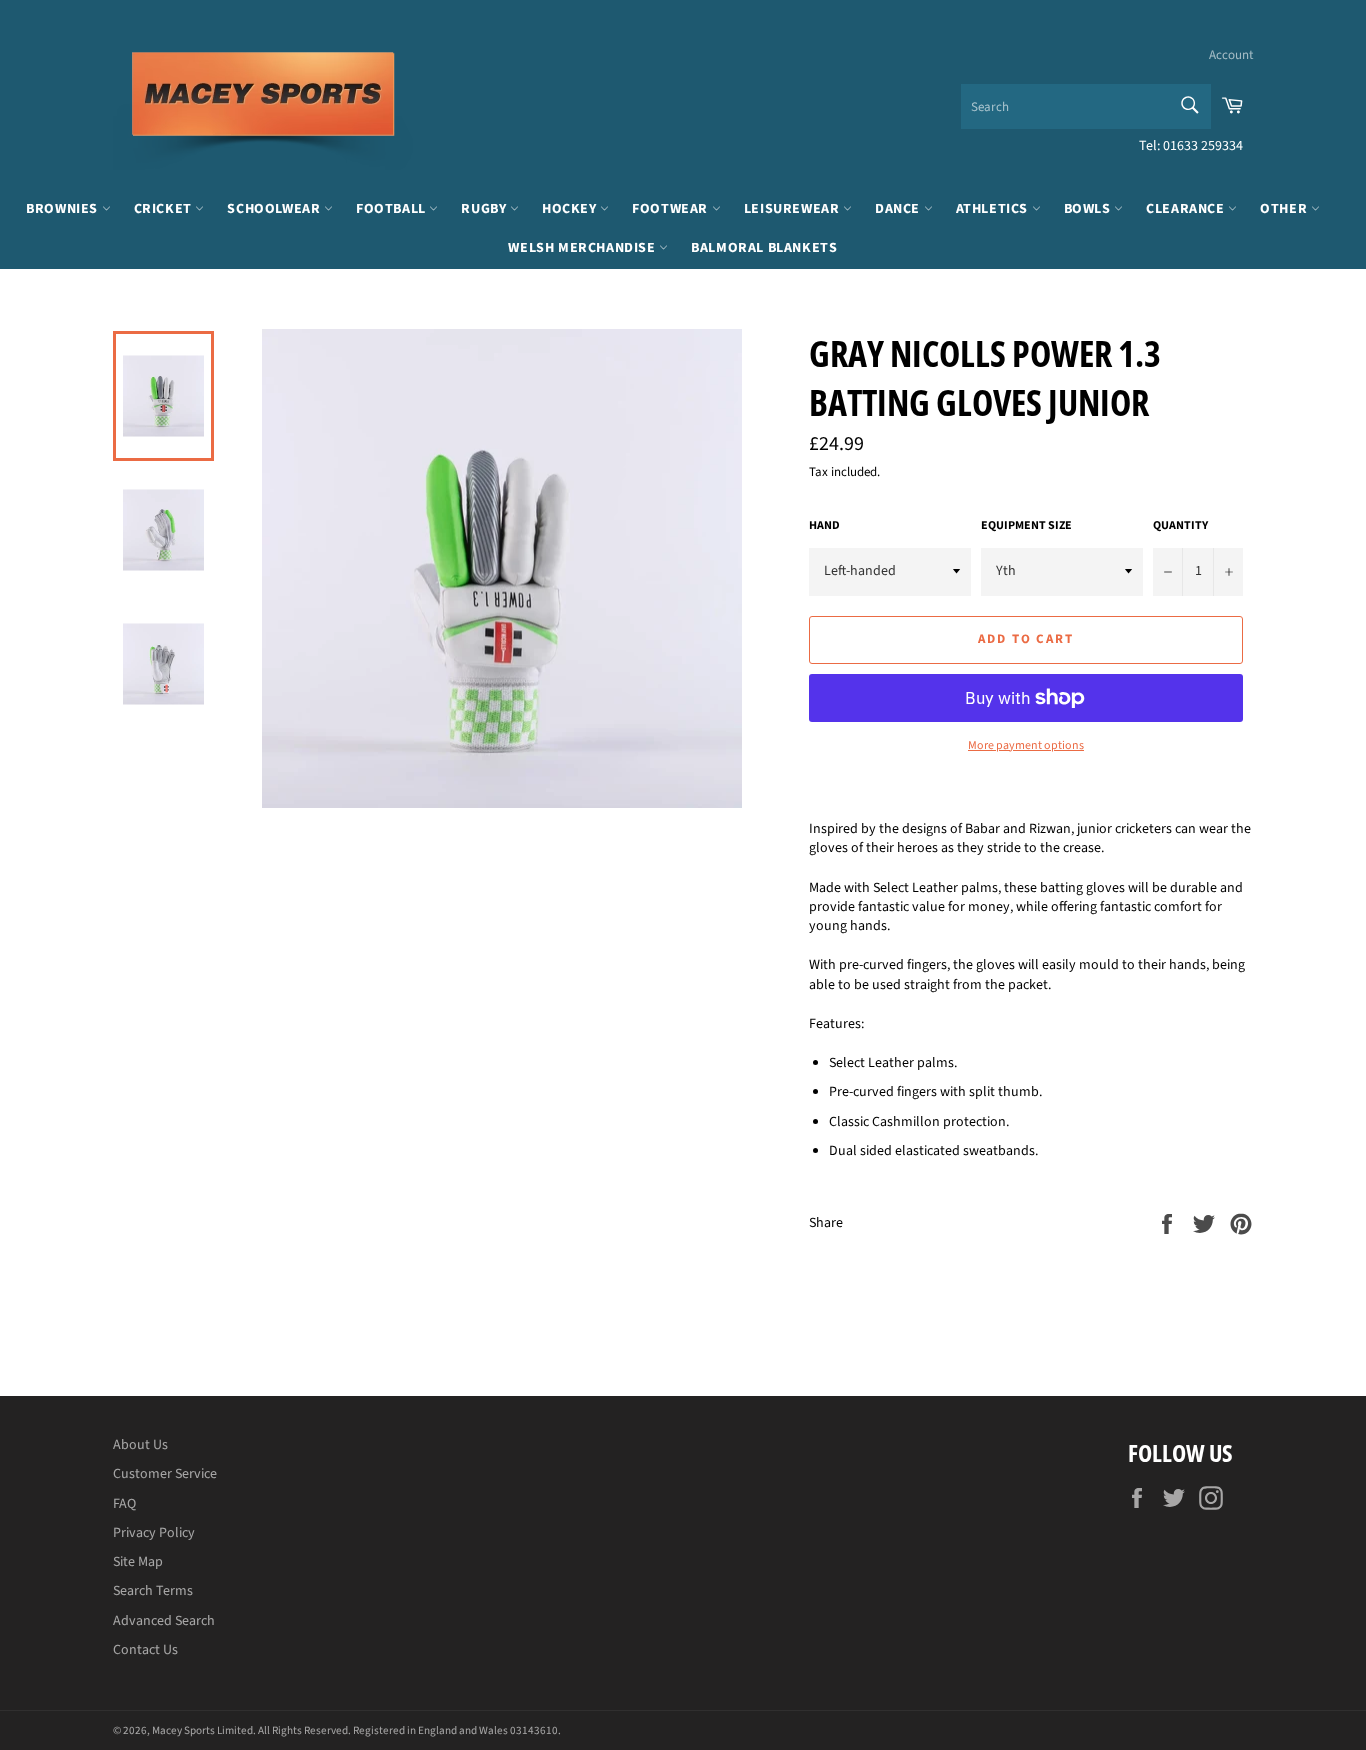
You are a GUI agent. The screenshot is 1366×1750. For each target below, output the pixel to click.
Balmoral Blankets (764, 248)
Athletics (994, 209)
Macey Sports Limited (202, 1730)
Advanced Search (164, 1621)
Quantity (1180, 526)
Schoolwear (275, 209)
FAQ (124, 1504)
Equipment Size (1026, 526)
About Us (140, 1445)
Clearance (1187, 209)
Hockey (571, 209)
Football (392, 209)
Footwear (671, 209)
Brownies (63, 209)
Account (1231, 55)
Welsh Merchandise (583, 248)
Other (1285, 209)
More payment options (1026, 746)
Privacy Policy (154, 1533)
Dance (899, 209)
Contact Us (145, 1650)
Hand (824, 526)
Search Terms (153, 1591)
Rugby (485, 209)
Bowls (1089, 209)
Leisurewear (793, 209)
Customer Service (165, 1474)
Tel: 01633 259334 (1191, 146)
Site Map (138, 1562)
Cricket (165, 209)
